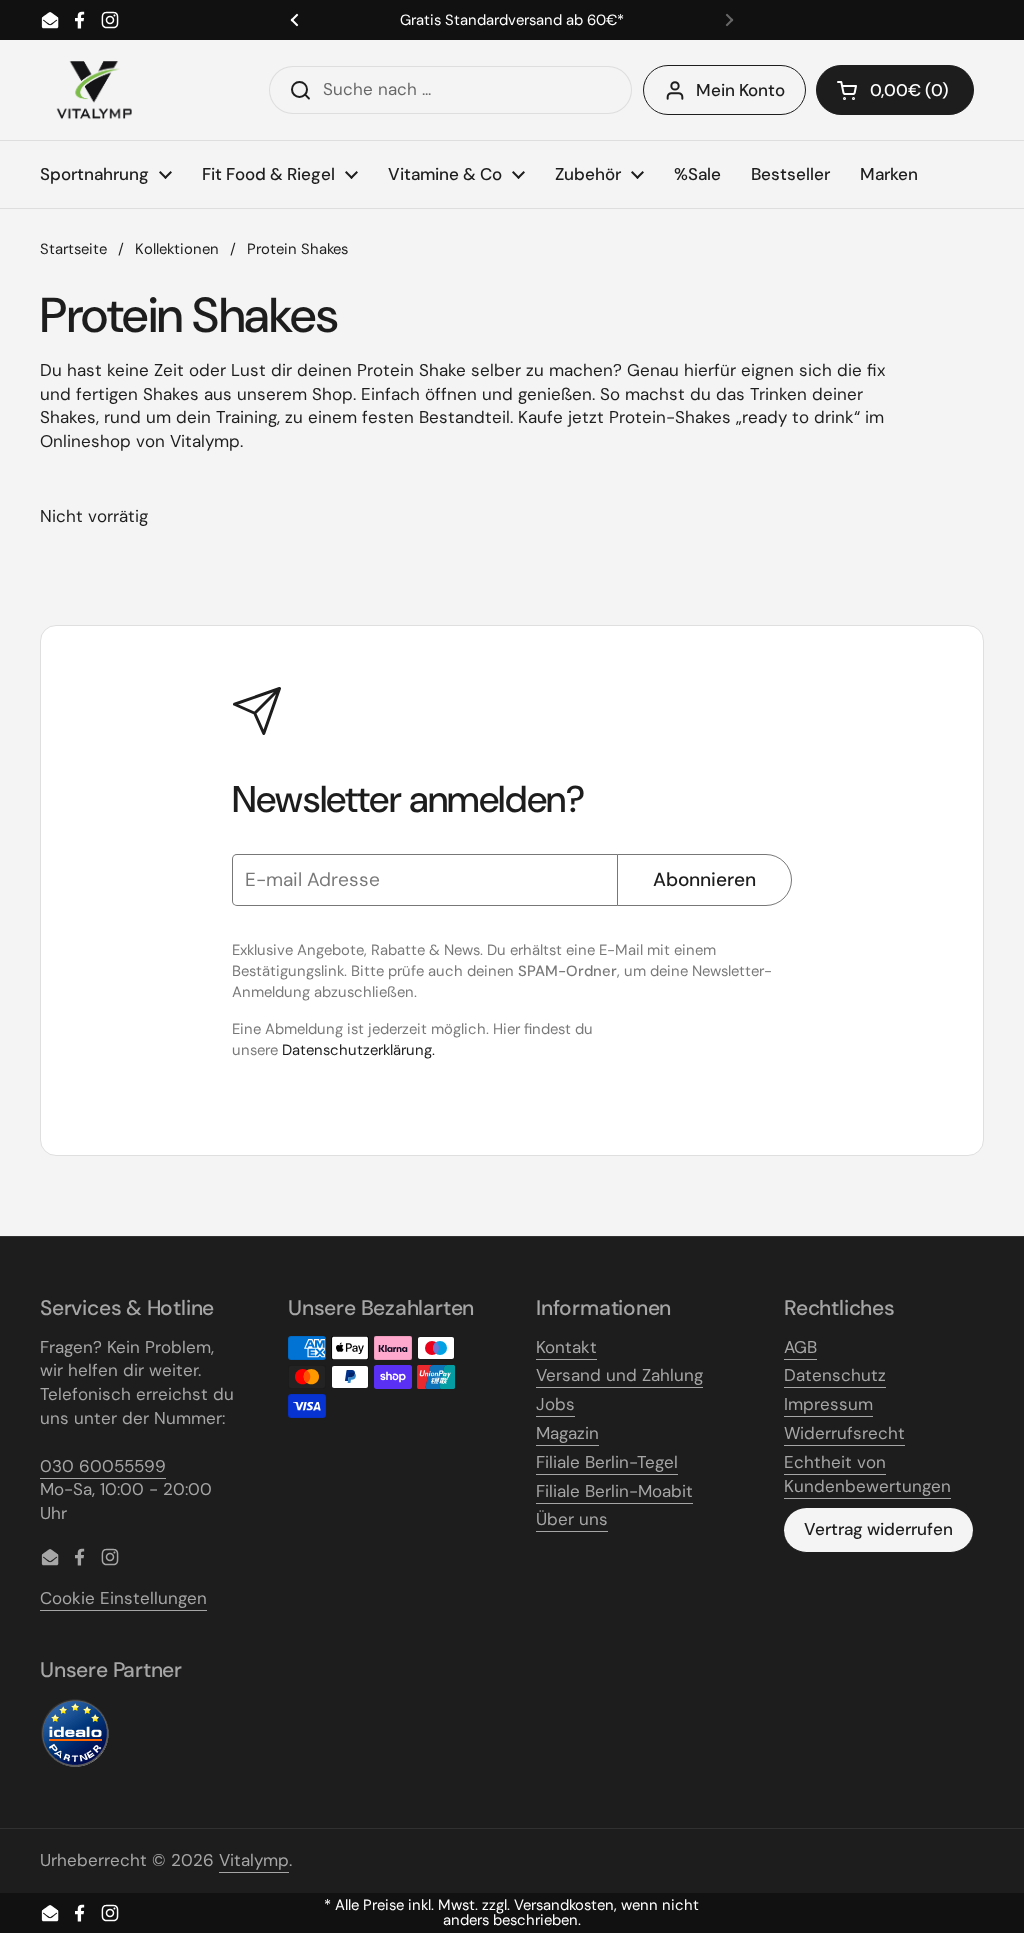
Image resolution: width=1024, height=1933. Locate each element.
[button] (895, 90)
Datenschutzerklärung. (358, 1050)
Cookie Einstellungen (123, 1598)
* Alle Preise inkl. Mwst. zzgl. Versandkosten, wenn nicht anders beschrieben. (511, 1913)
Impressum (828, 1404)
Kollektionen (177, 249)
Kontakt (566, 1347)
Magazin (567, 1433)
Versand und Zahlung (619, 1375)
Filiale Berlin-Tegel (607, 1462)
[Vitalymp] (94, 90)
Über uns (572, 1519)
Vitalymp (254, 1860)
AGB (800, 1347)
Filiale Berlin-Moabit (614, 1491)
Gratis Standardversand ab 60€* (512, 20)
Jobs (555, 1404)
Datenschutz (835, 1375)
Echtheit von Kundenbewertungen (867, 1474)
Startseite (73, 249)
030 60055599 (103, 1466)
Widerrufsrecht (844, 1433)
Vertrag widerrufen (878, 1529)
